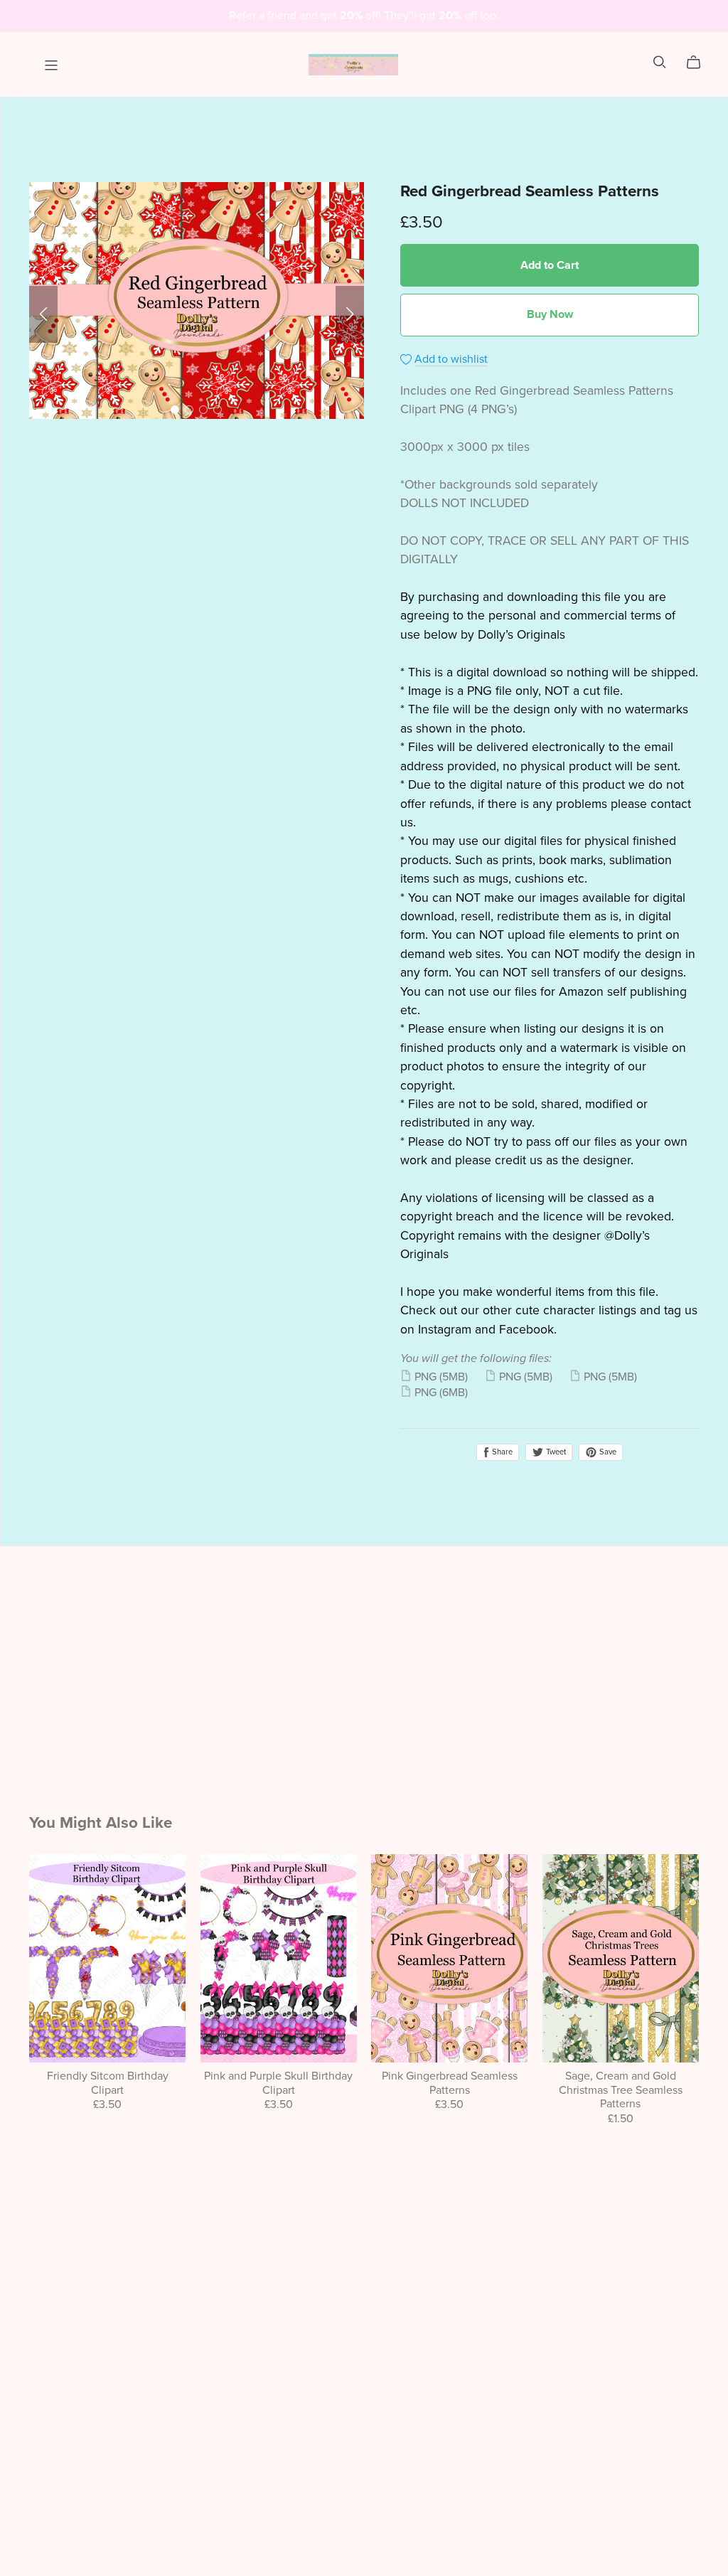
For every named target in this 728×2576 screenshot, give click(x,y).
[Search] (660, 62)
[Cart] (699, 63)
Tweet (555, 1452)
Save (607, 1452)
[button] (43, 314)
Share (501, 1452)
